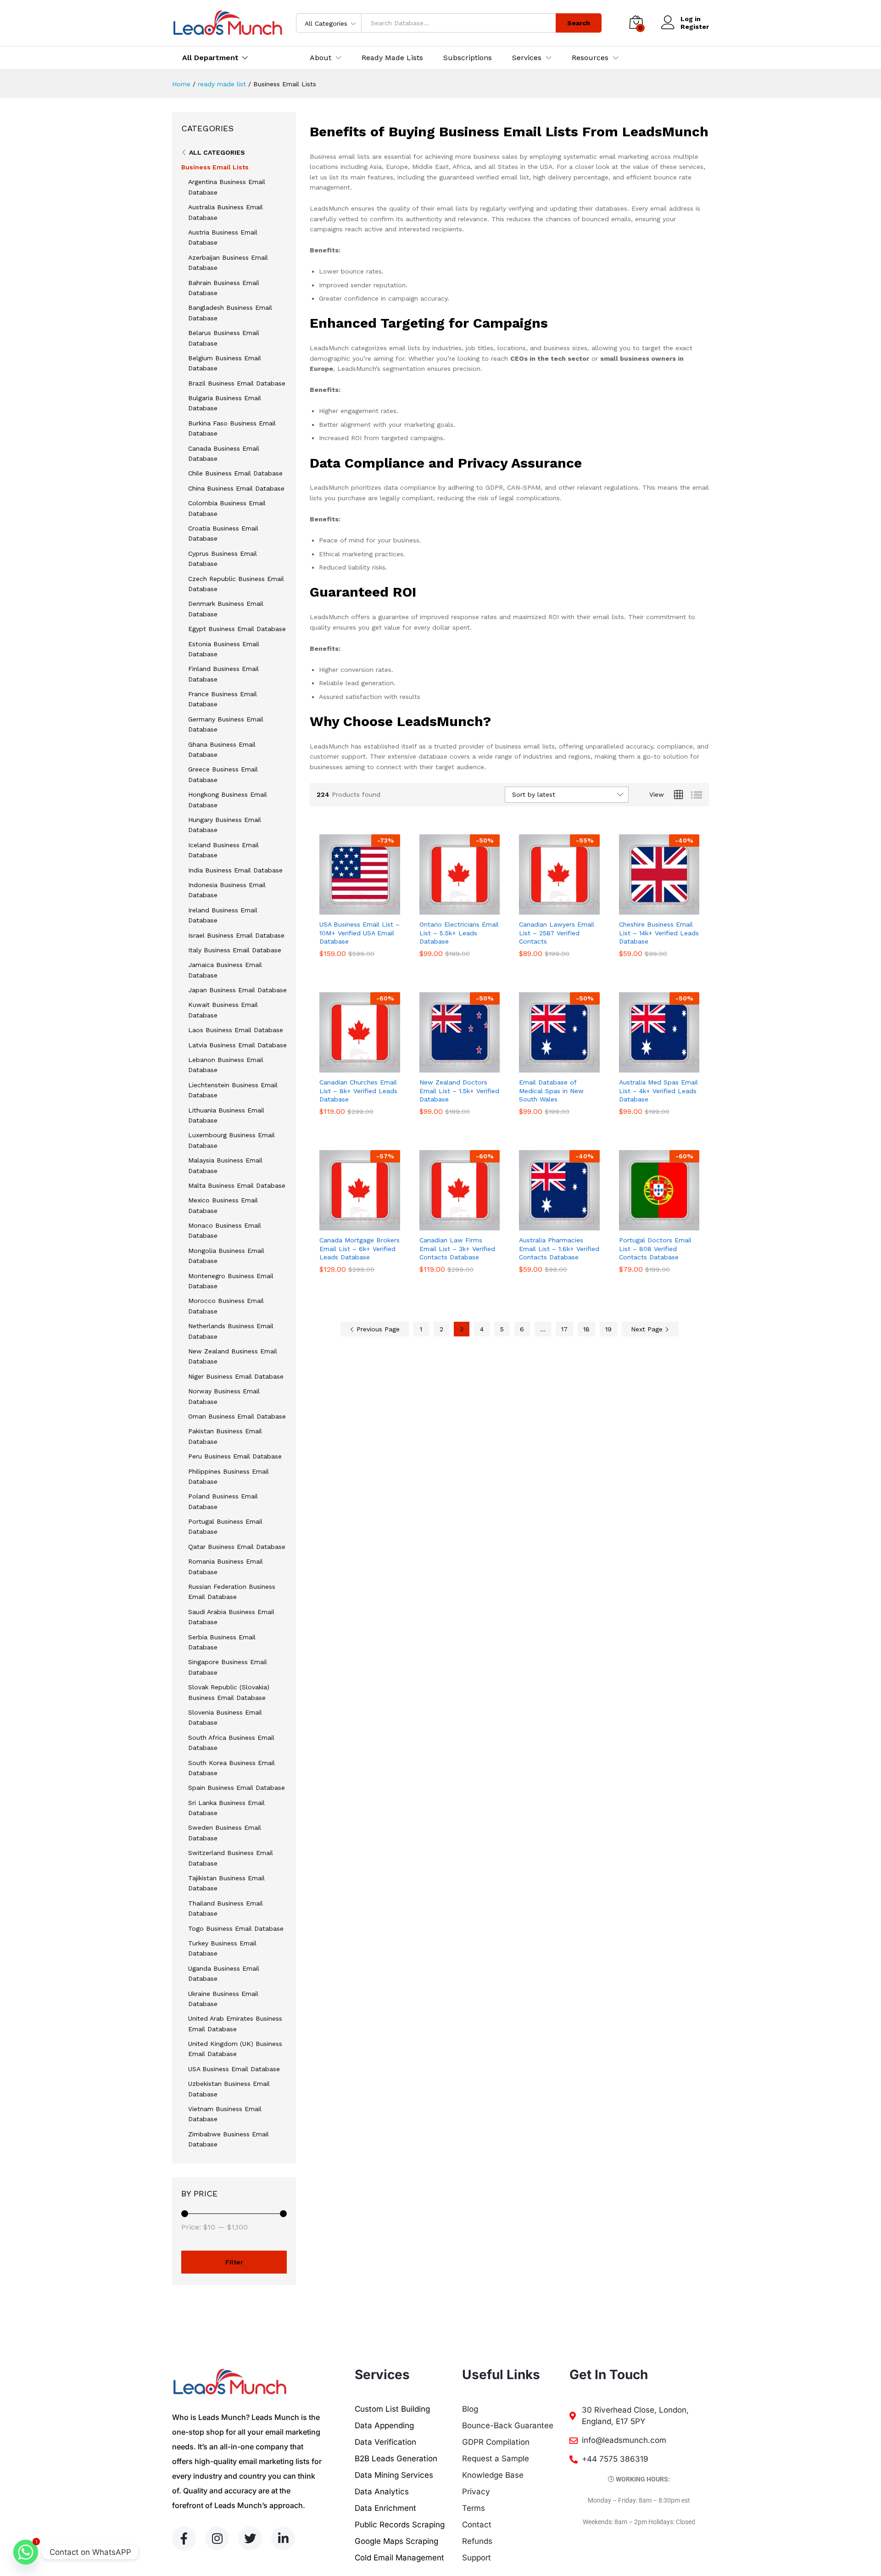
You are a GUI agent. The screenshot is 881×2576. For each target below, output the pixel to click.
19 (608, 1329)
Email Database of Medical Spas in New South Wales (551, 1090)
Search (579, 23)
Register (695, 27)
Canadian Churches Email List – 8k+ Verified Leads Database (358, 1090)
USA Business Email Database (234, 2069)
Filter (234, 2262)
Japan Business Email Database (237, 990)
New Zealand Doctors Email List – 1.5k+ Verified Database (459, 1090)
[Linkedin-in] (283, 2538)
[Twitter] (250, 2538)
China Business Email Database (236, 488)
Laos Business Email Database (236, 1030)
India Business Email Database (235, 870)
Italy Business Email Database (235, 950)
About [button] (321, 58)
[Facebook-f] (184, 2538)
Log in (691, 19)
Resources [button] (590, 58)
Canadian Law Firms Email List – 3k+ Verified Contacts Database (457, 1248)
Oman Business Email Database (237, 1416)
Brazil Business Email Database (237, 383)
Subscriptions (468, 58)
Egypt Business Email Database (237, 629)
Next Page (648, 1329)
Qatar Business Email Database (237, 1547)
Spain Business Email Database (237, 1788)
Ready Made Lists (392, 58)
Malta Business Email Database (237, 1185)
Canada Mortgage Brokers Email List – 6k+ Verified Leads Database (360, 1248)
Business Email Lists (215, 167)
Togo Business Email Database (236, 1928)
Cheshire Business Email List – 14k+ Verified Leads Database (659, 933)
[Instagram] (217, 2538)
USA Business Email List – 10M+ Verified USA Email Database (360, 933)
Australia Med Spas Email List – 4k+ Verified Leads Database (658, 1090)
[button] (349, 909)
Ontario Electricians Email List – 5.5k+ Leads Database (459, 933)
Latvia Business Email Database (237, 1045)
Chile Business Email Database (235, 473)
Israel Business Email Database (236, 935)
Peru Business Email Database (235, 1456)
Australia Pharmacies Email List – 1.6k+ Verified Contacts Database (559, 1248)
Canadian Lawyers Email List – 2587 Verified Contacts (557, 933)
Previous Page (377, 1329)
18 (586, 1329)
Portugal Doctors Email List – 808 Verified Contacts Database (655, 1248)
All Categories (217, 152)
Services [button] (527, 58)
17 (564, 1329)
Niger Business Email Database (236, 1376)
